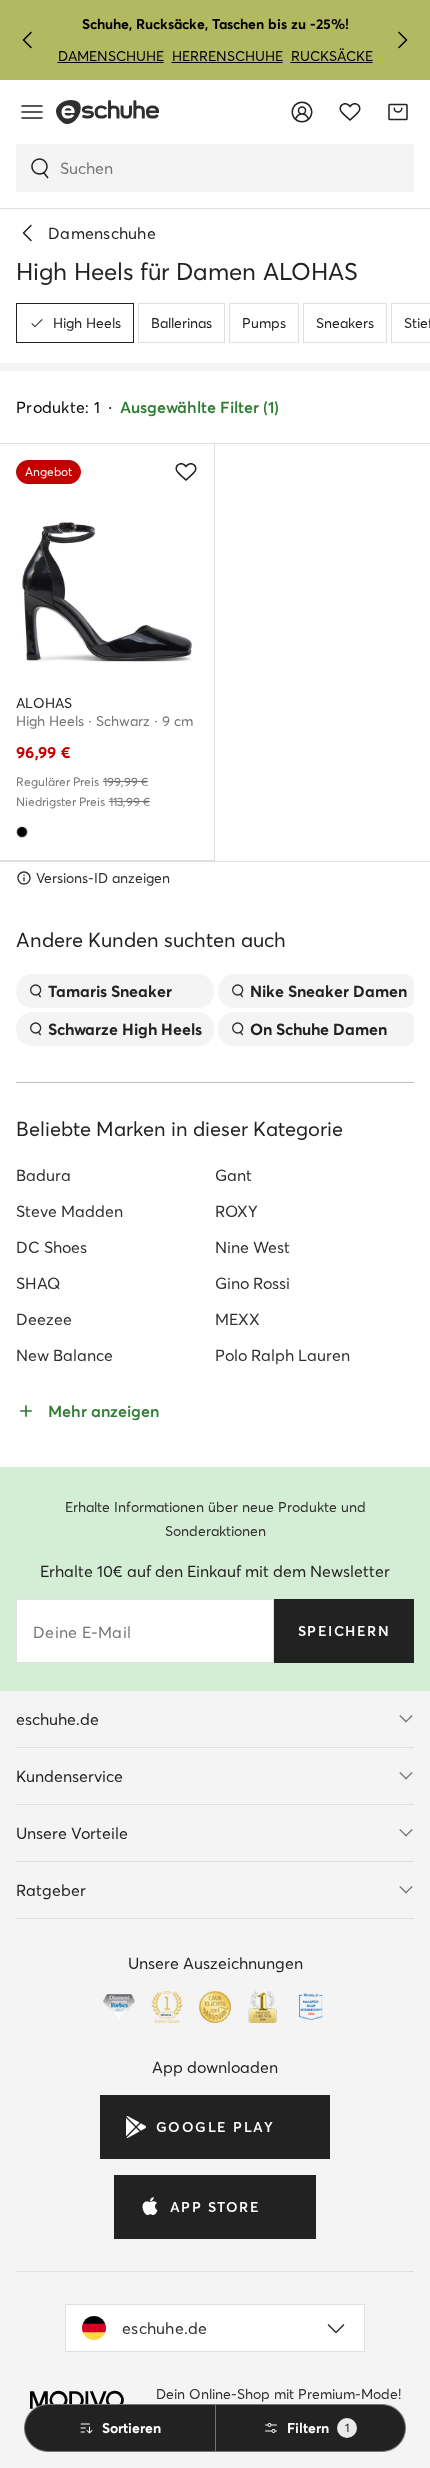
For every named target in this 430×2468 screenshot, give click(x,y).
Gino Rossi (252, 1283)
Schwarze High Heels (125, 1029)
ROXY (236, 1211)
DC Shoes (51, 1247)
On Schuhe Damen (318, 1029)
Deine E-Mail (82, 1632)
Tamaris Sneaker (110, 991)
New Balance (64, 1355)
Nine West (252, 1247)
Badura (43, 1175)
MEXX (237, 1319)
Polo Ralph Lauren (282, 1355)
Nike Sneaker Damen (328, 991)
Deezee (44, 1319)
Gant (233, 1175)
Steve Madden (69, 1211)
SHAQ (38, 1283)
